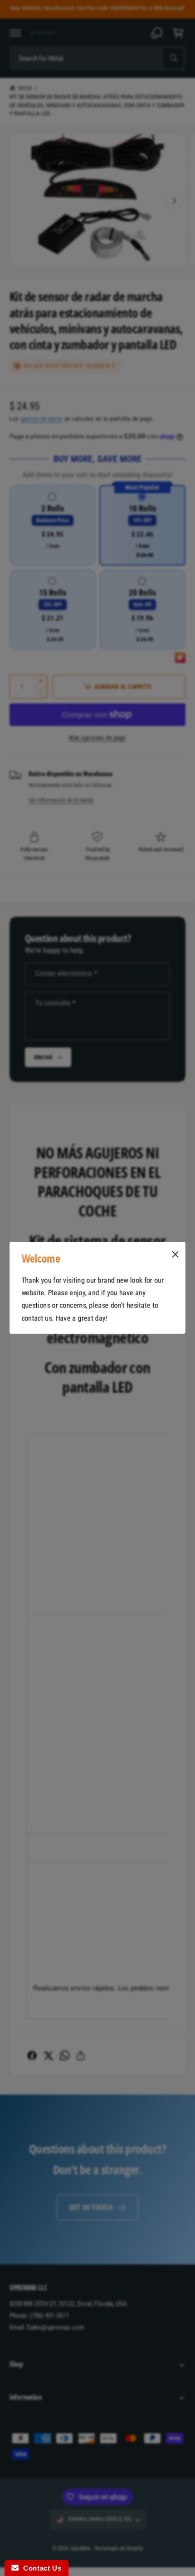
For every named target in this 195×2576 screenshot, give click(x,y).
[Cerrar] (175, 1254)
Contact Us (40, 2568)
